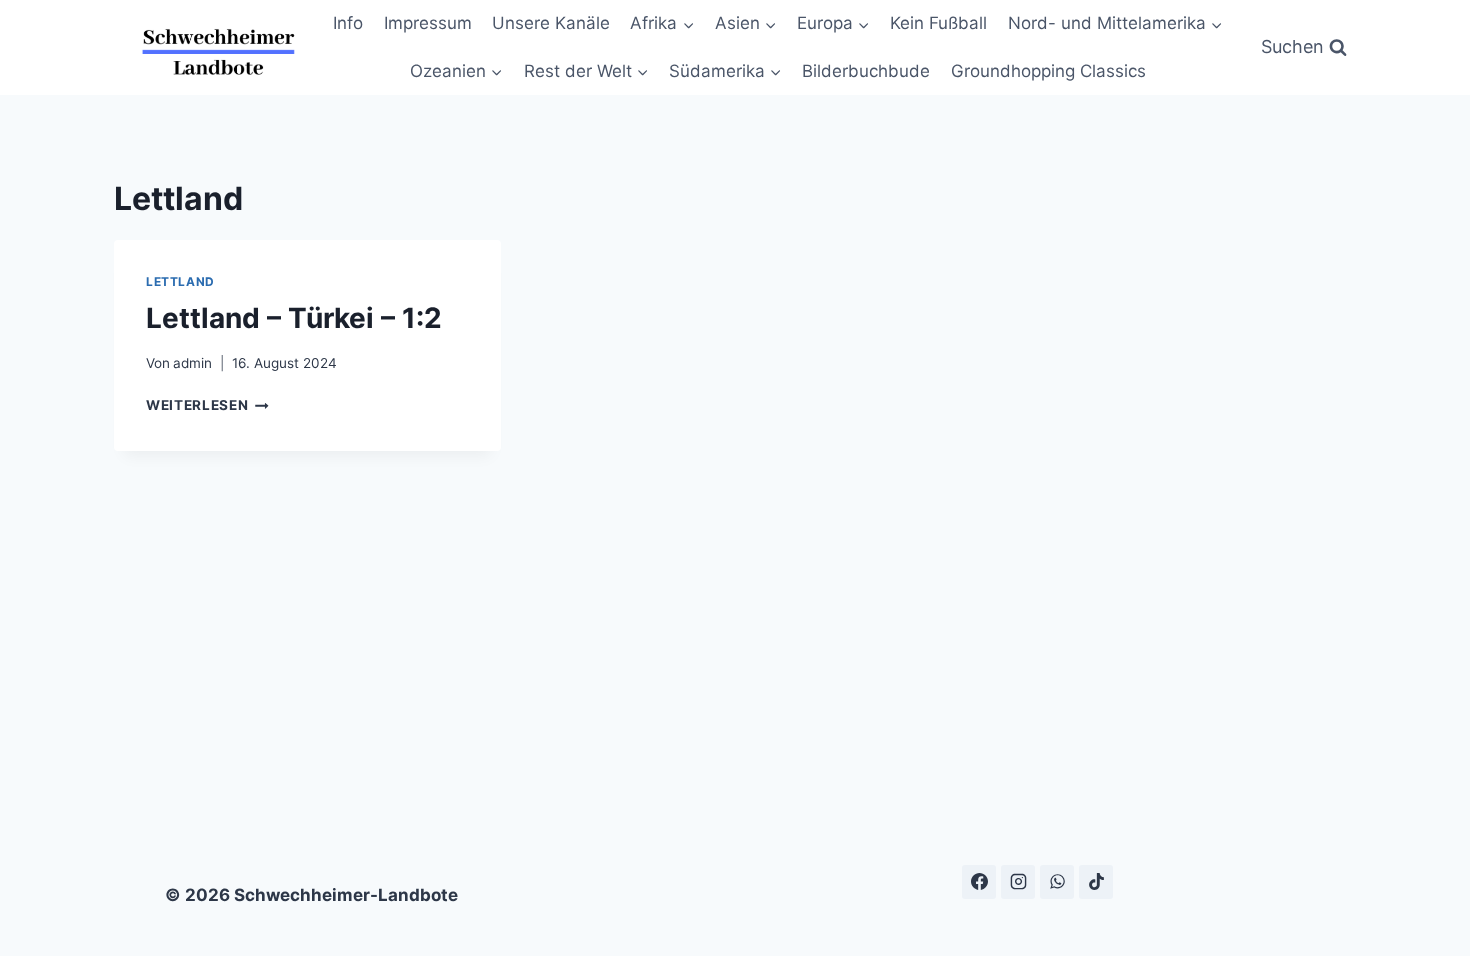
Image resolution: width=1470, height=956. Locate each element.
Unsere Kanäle (551, 23)
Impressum (428, 23)
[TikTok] (1096, 882)
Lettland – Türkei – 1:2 (294, 318)
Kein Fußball (938, 23)
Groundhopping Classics (1048, 71)
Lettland (180, 281)
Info (348, 23)
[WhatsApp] (1057, 882)
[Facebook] (979, 882)
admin (192, 363)
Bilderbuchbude (866, 71)
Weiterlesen (207, 405)
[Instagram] (1018, 882)
